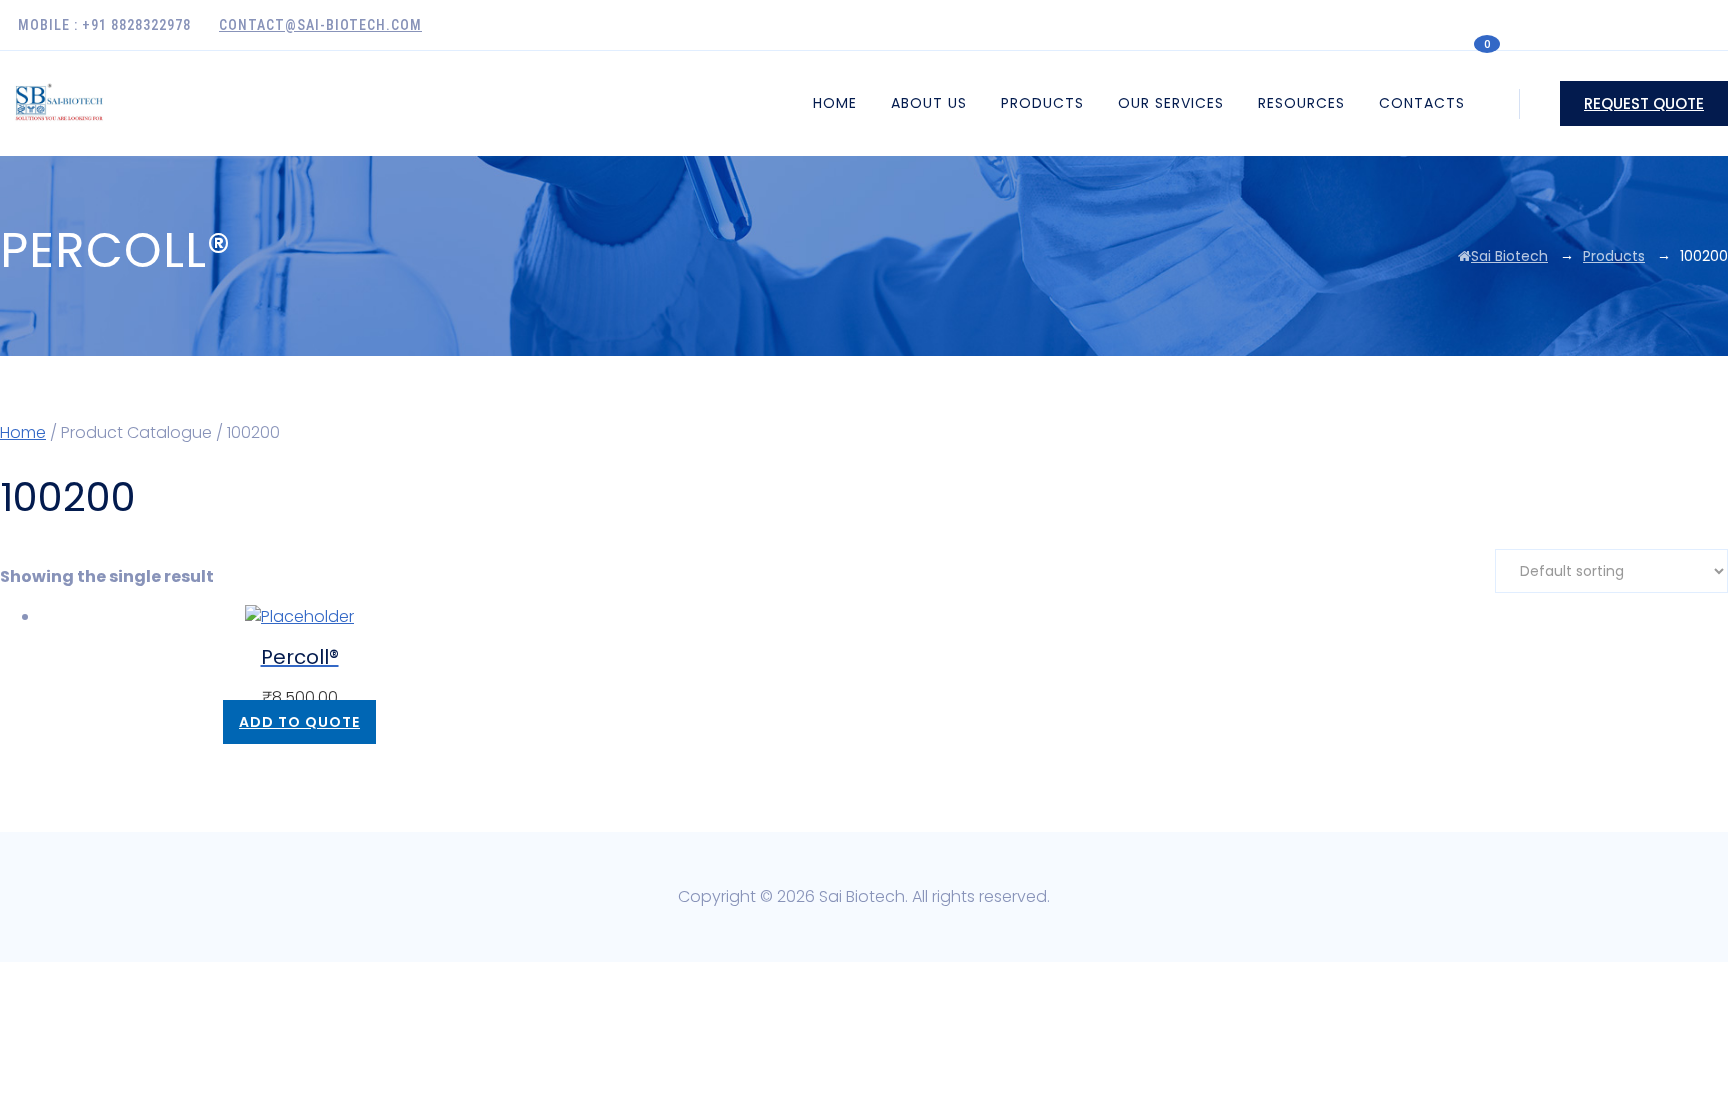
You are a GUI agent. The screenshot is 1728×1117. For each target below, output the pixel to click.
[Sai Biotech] (60, 103)
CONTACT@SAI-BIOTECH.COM (320, 25)
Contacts (1422, 103)
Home (835, 103)
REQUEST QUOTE (1644, 103)
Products (1042, 103)
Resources (1301, 103)
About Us (929, 103)
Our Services (1171, 103)
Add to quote (299, 722)
